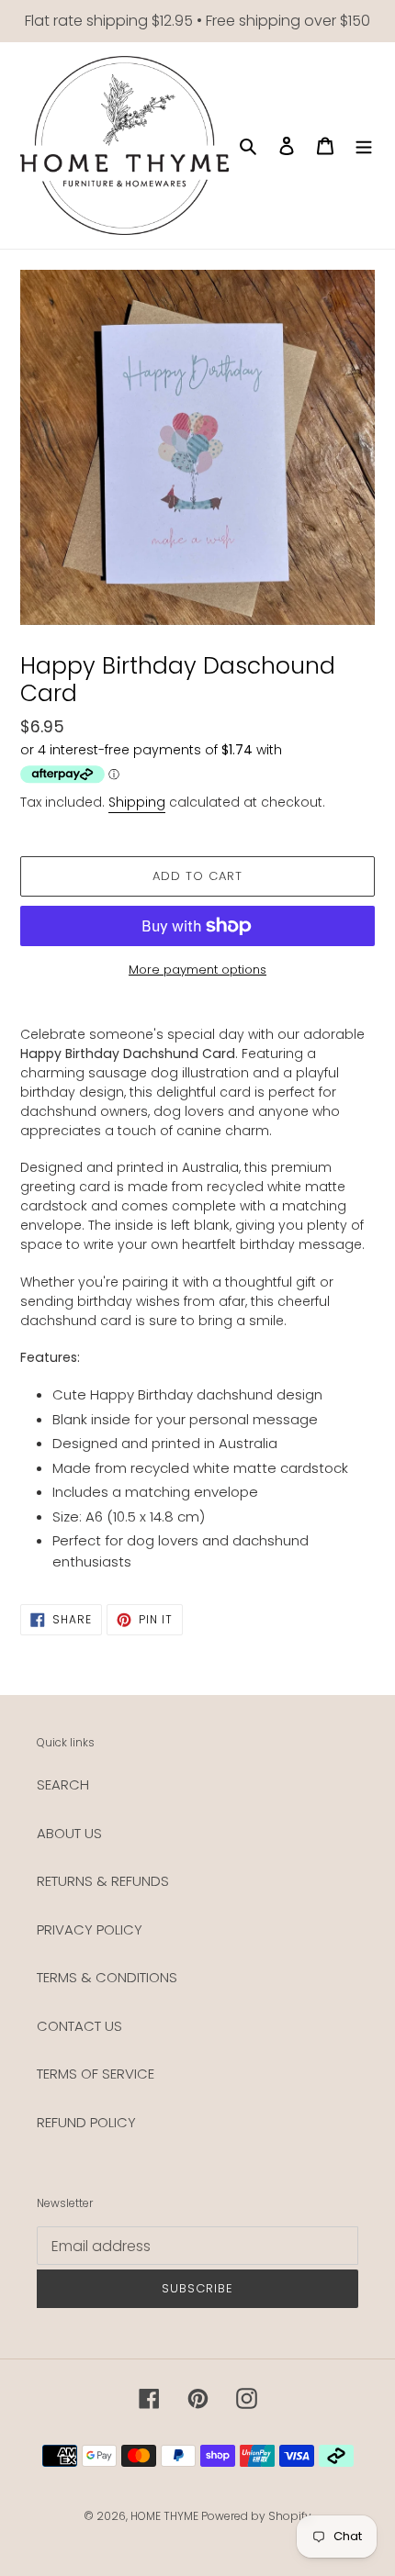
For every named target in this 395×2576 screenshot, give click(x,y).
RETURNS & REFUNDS (103, 1881)
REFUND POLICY (86, 2122)
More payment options (197, 970)
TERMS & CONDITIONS (107, 1977)
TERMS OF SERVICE (96, 2074)
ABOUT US (69, 1833)
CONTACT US (79, 2026)
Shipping (137, 802)
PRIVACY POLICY (90, 1929)
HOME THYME (166, 2516)
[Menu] (364, 145)
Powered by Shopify (256, 2516)
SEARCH (63, 1784)
